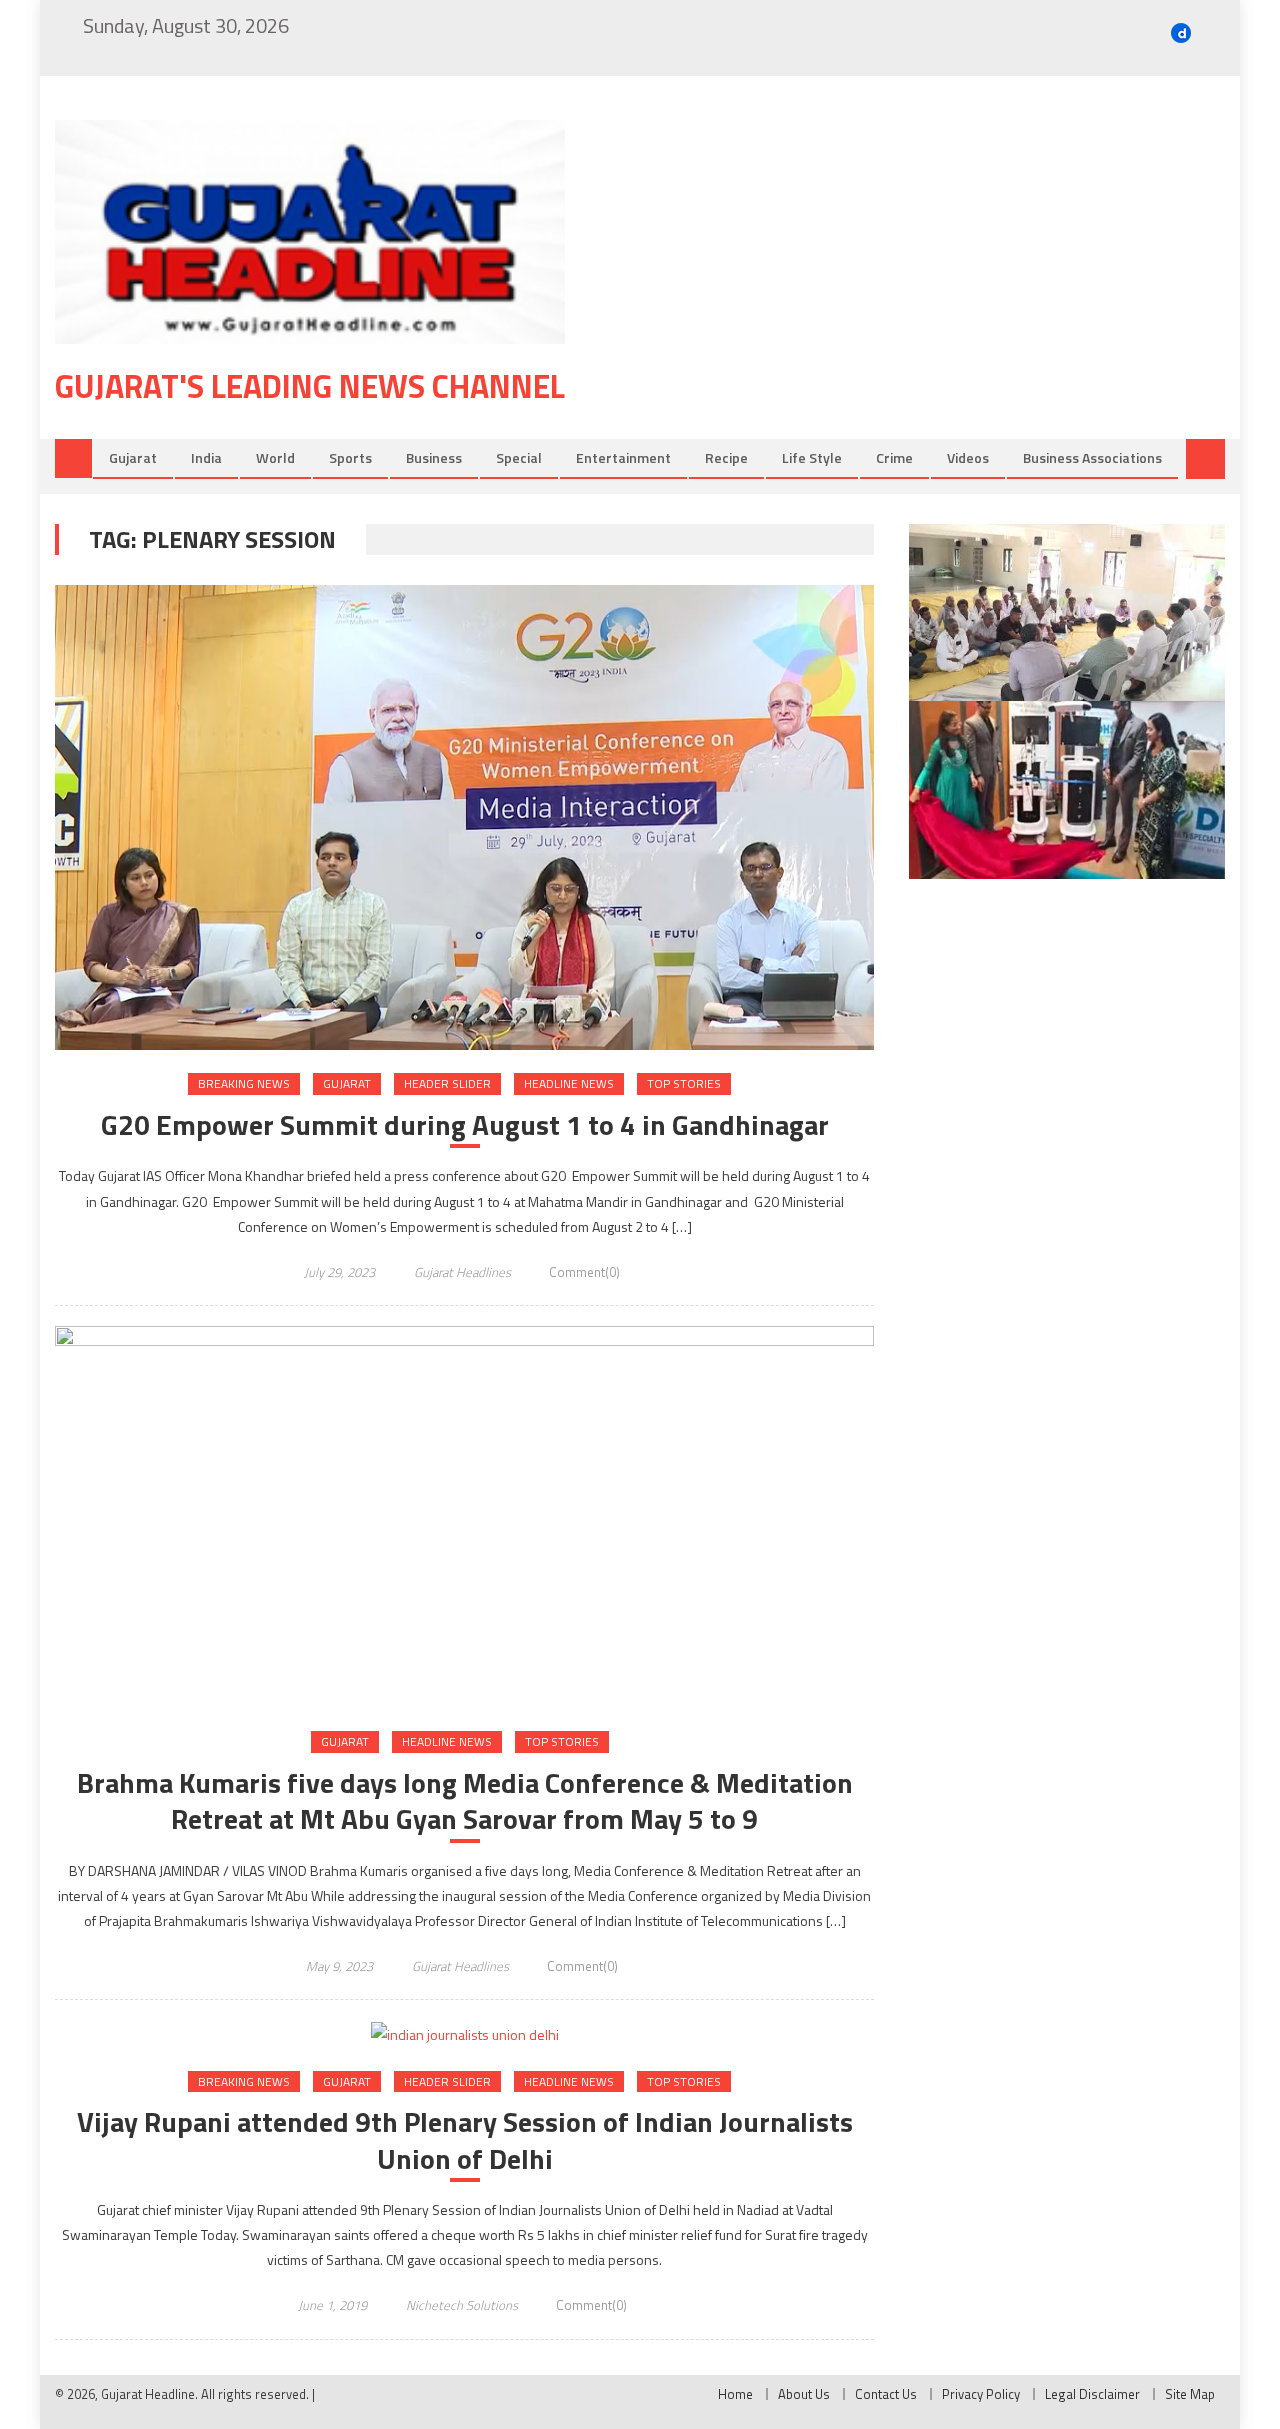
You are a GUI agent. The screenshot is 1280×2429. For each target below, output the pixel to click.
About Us (804, 2394)
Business (434, 457)
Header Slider (447, 1083)
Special (519, 457)
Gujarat (133, 457)
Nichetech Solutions (462, 2305)
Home (735, 2394)
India (206, 457)
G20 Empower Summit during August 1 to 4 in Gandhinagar (465, 1125)
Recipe (726, 457)
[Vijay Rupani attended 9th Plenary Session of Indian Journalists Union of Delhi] (464, 2033)
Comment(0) (584, 1272)
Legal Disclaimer (1092, 2394)
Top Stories (684, 1083)
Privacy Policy (981, 2394)
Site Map (1190, 2394)
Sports (350, 457)
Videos (968, 457)
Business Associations (1092, 457)
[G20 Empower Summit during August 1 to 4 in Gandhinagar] (464, 818)
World (275, 457)
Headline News (569, 1083)
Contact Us (886, 2394)
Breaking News (244, 1083)
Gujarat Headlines (462, 1272)
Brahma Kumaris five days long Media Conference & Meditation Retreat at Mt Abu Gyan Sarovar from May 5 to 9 (465, 1801)
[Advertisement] (925, 279)
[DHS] (1067, 790)
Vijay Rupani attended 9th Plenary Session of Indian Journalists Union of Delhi (465, 2140)
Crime (894, 457)
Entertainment (623, 457)
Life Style (812, 457)
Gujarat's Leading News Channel (310, 386)
